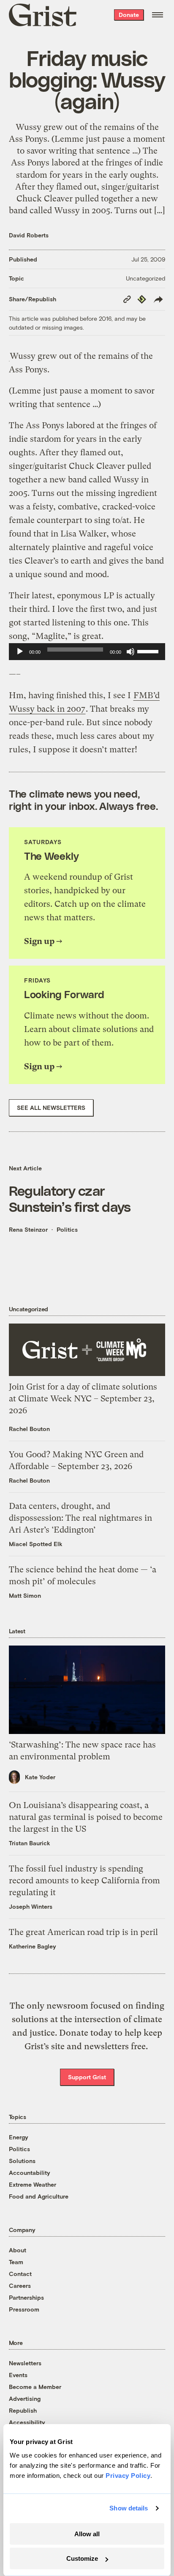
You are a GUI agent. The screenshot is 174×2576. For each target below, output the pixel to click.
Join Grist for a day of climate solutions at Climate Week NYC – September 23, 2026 (83, 1399)
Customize (82, 2558)
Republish (23, 2410)
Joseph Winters (31, 1906)
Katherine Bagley (33, 1946)
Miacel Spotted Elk (36, 1544)
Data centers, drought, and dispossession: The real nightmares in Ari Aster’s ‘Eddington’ (80, 1518)
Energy (19, 2137)
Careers (20, 2286)
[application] (87, 652)
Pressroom (24, 2309)
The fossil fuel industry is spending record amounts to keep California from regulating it (84, 1881)
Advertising (25, 2398)
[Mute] (130, 652)
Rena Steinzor (28, 1229)
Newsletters (25, 2363)
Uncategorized (145, 278)
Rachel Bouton (29, 1429)
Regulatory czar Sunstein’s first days (70, 1198)
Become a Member (35, 2387)
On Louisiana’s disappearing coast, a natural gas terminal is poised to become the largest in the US (86, 1817)
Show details (129, 2508)
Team (16, 2262)
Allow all (87, 2534)
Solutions (22, 2161)
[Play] (20, 652)
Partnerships (26, 2297)
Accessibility (27, 2422)
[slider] (149, 651)
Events (18, 2375)
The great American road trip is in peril (83, 1932)
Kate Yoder (40, 1777)
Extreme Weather (33, 2184)
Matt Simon (25, 1595)
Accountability (30, 2173)
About (18, 2250)
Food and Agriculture (39, 2196)
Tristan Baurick (30, 1843)
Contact (20, 2274)
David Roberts (29, 235)
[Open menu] (158, 15)
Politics (67, 1229)
